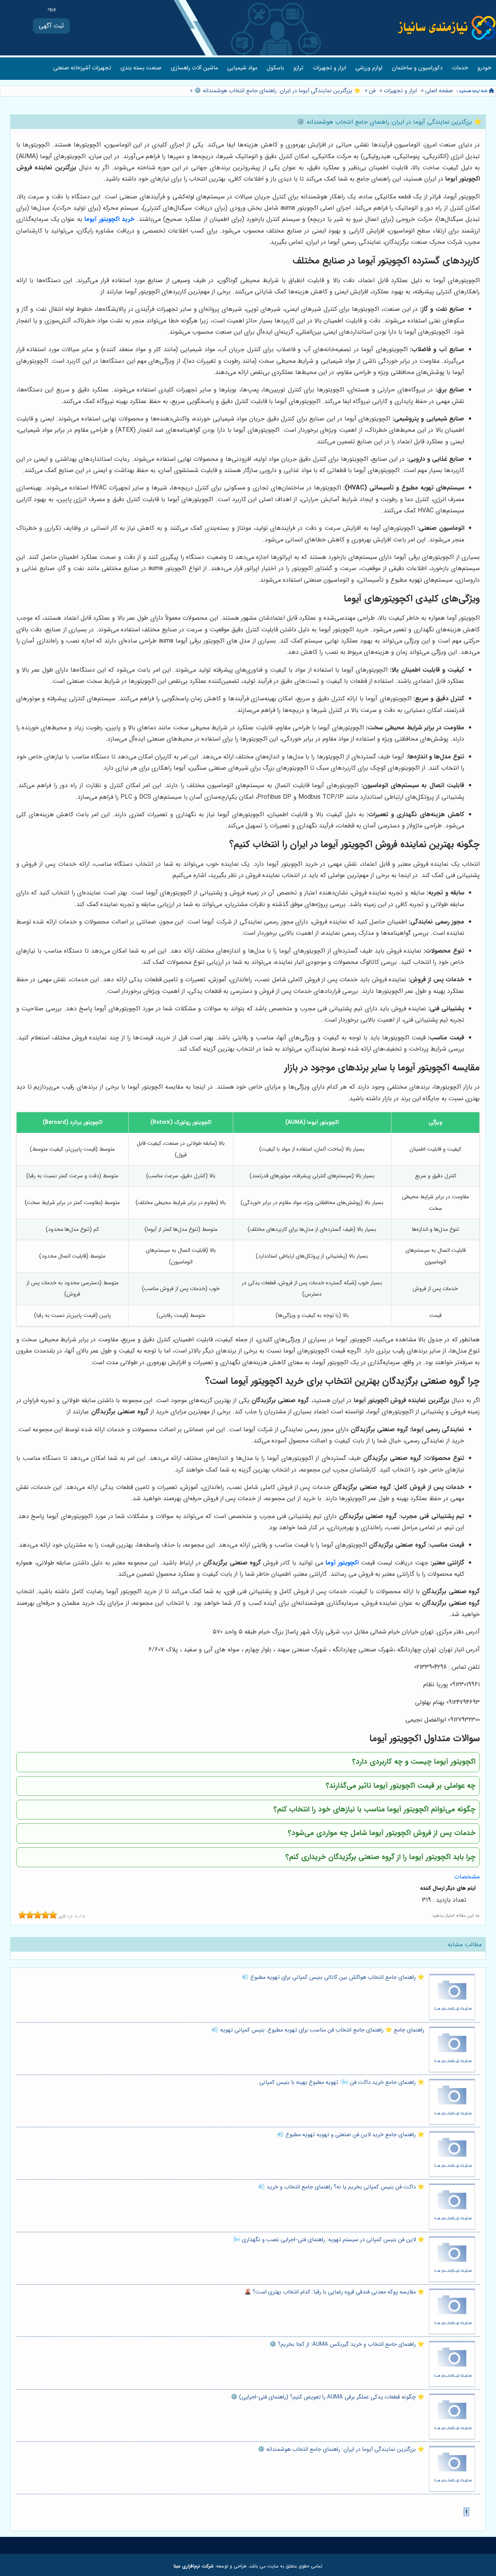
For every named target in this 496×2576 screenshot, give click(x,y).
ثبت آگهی (51, 26)
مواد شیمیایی (242, 68)
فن (372, 91)
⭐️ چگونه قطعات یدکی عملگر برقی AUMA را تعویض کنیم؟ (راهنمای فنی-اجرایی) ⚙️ (327, 2397)
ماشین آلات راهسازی (194, 68)
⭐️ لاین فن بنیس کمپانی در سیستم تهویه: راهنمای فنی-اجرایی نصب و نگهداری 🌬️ (329, 2240)
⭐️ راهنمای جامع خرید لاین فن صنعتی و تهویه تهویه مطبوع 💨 (351, 2135)
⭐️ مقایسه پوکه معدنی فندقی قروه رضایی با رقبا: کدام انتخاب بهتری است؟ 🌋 (334, 2292)
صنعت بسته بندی (141, 68)
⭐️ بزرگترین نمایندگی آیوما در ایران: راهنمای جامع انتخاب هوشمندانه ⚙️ (277, 91)
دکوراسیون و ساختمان (417, 68)
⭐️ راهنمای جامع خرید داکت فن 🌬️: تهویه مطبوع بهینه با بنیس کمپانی (342, 2082)
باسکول (275, 68)
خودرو (484, 68)
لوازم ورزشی (369, 68)
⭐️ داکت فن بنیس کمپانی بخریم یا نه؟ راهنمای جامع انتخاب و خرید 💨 (341, 2187)
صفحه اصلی (439, 91)
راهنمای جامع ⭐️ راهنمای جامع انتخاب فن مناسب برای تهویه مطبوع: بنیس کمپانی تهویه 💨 (318, 2030)
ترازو (298, 68)
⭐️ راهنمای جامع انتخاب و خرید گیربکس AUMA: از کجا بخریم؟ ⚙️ (347, 2344)
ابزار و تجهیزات (329, 68)
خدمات (460, 68)
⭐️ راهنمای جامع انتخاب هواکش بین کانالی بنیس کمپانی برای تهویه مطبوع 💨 (333, 1977)
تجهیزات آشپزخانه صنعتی (82, 68)
